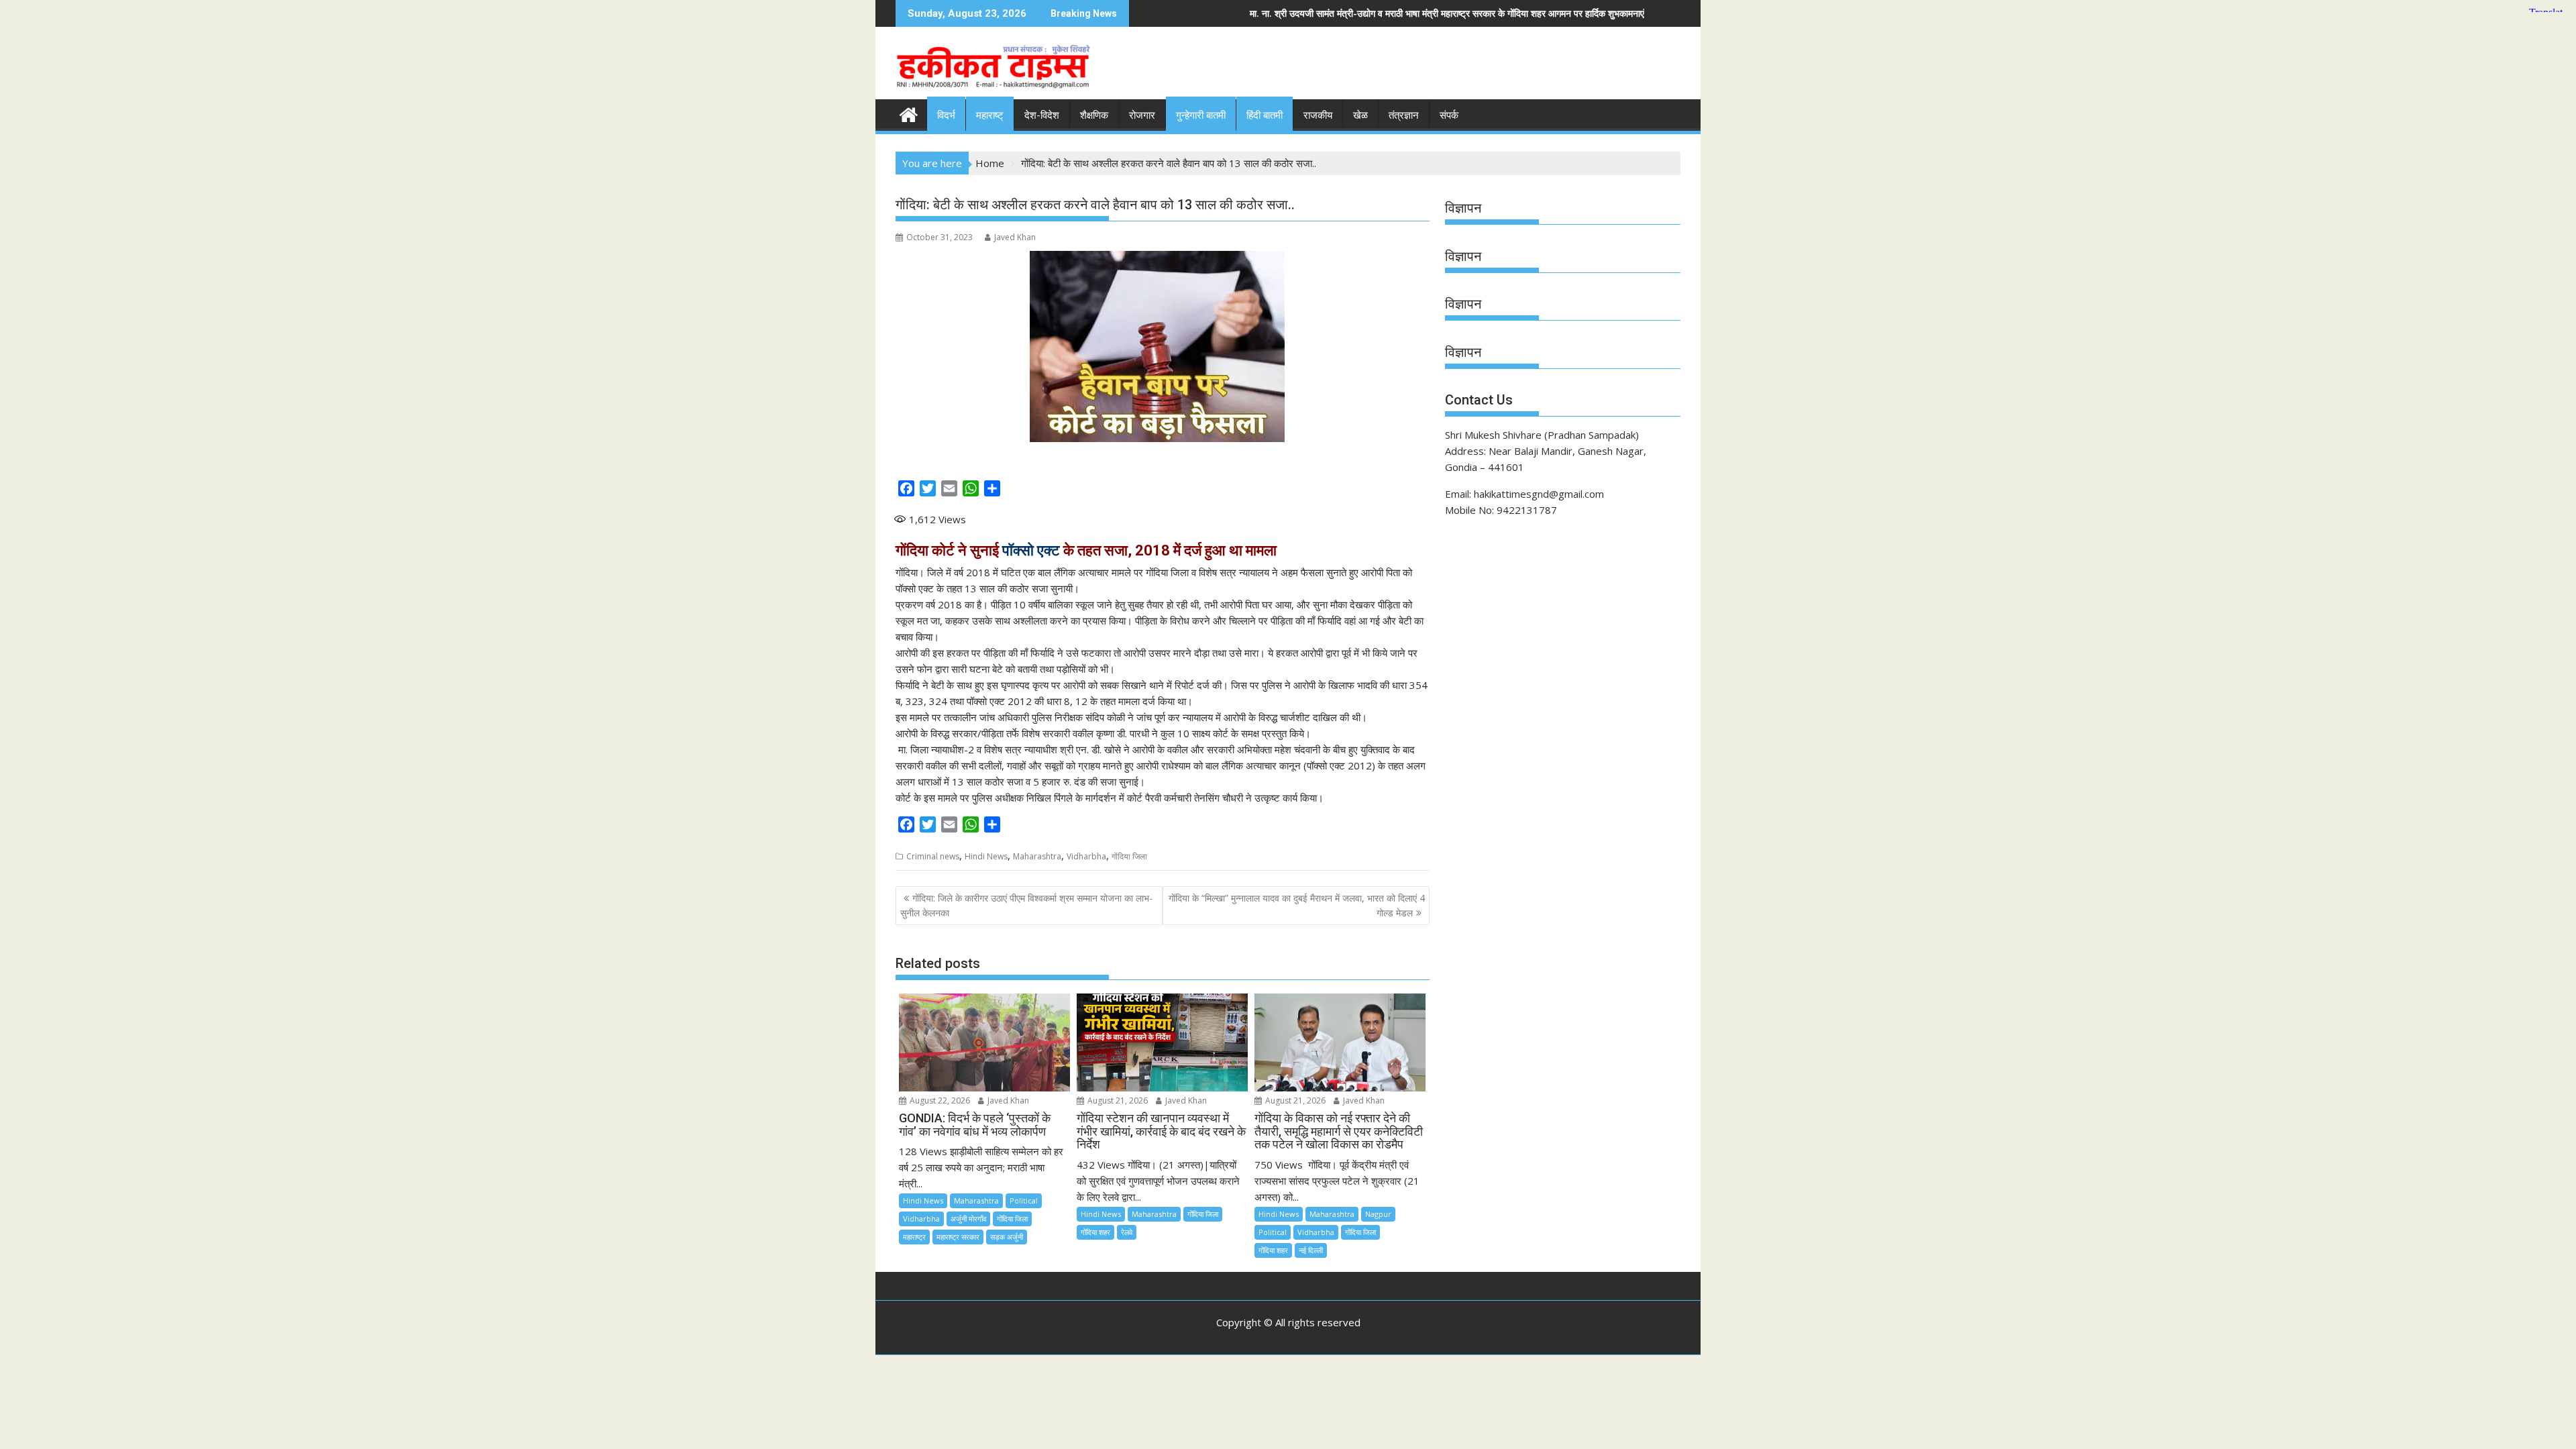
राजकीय (1318, 115)
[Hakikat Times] (909, 113)
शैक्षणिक (1094, 115)
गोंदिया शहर (1095, 1232)
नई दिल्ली (1311, 1250)
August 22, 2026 (939, 1101)
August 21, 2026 (1117, 1101)
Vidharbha (1086, 856)
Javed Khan (1015, 237)
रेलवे (1127, 1232)
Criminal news (933, 856)
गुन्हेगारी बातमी (1201, 115)
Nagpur (1378, 1214)
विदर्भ (946, 115)
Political (1024, 1200)
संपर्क (1449, 115)
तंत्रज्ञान (1404, 115)
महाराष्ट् (990, 115)
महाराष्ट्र (914, 1237)
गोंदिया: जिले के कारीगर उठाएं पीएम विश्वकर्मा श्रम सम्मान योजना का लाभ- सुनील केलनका (1026, 905)
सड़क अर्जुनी (1007, 1237)
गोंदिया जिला (1129, 856)
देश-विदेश (1042, 115)
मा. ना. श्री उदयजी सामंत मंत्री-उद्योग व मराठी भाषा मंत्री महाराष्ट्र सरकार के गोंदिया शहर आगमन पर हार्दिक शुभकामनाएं (1247, 13)
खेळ (1360, 115)
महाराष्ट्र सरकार (958, 1237)
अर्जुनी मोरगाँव (968, 1219)
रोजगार (1142, 115)
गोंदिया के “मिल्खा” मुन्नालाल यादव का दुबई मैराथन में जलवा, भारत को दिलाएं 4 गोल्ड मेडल (1297, 905)
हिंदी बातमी (1265, 115)
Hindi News (986, 856)
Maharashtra (1037, 856)
